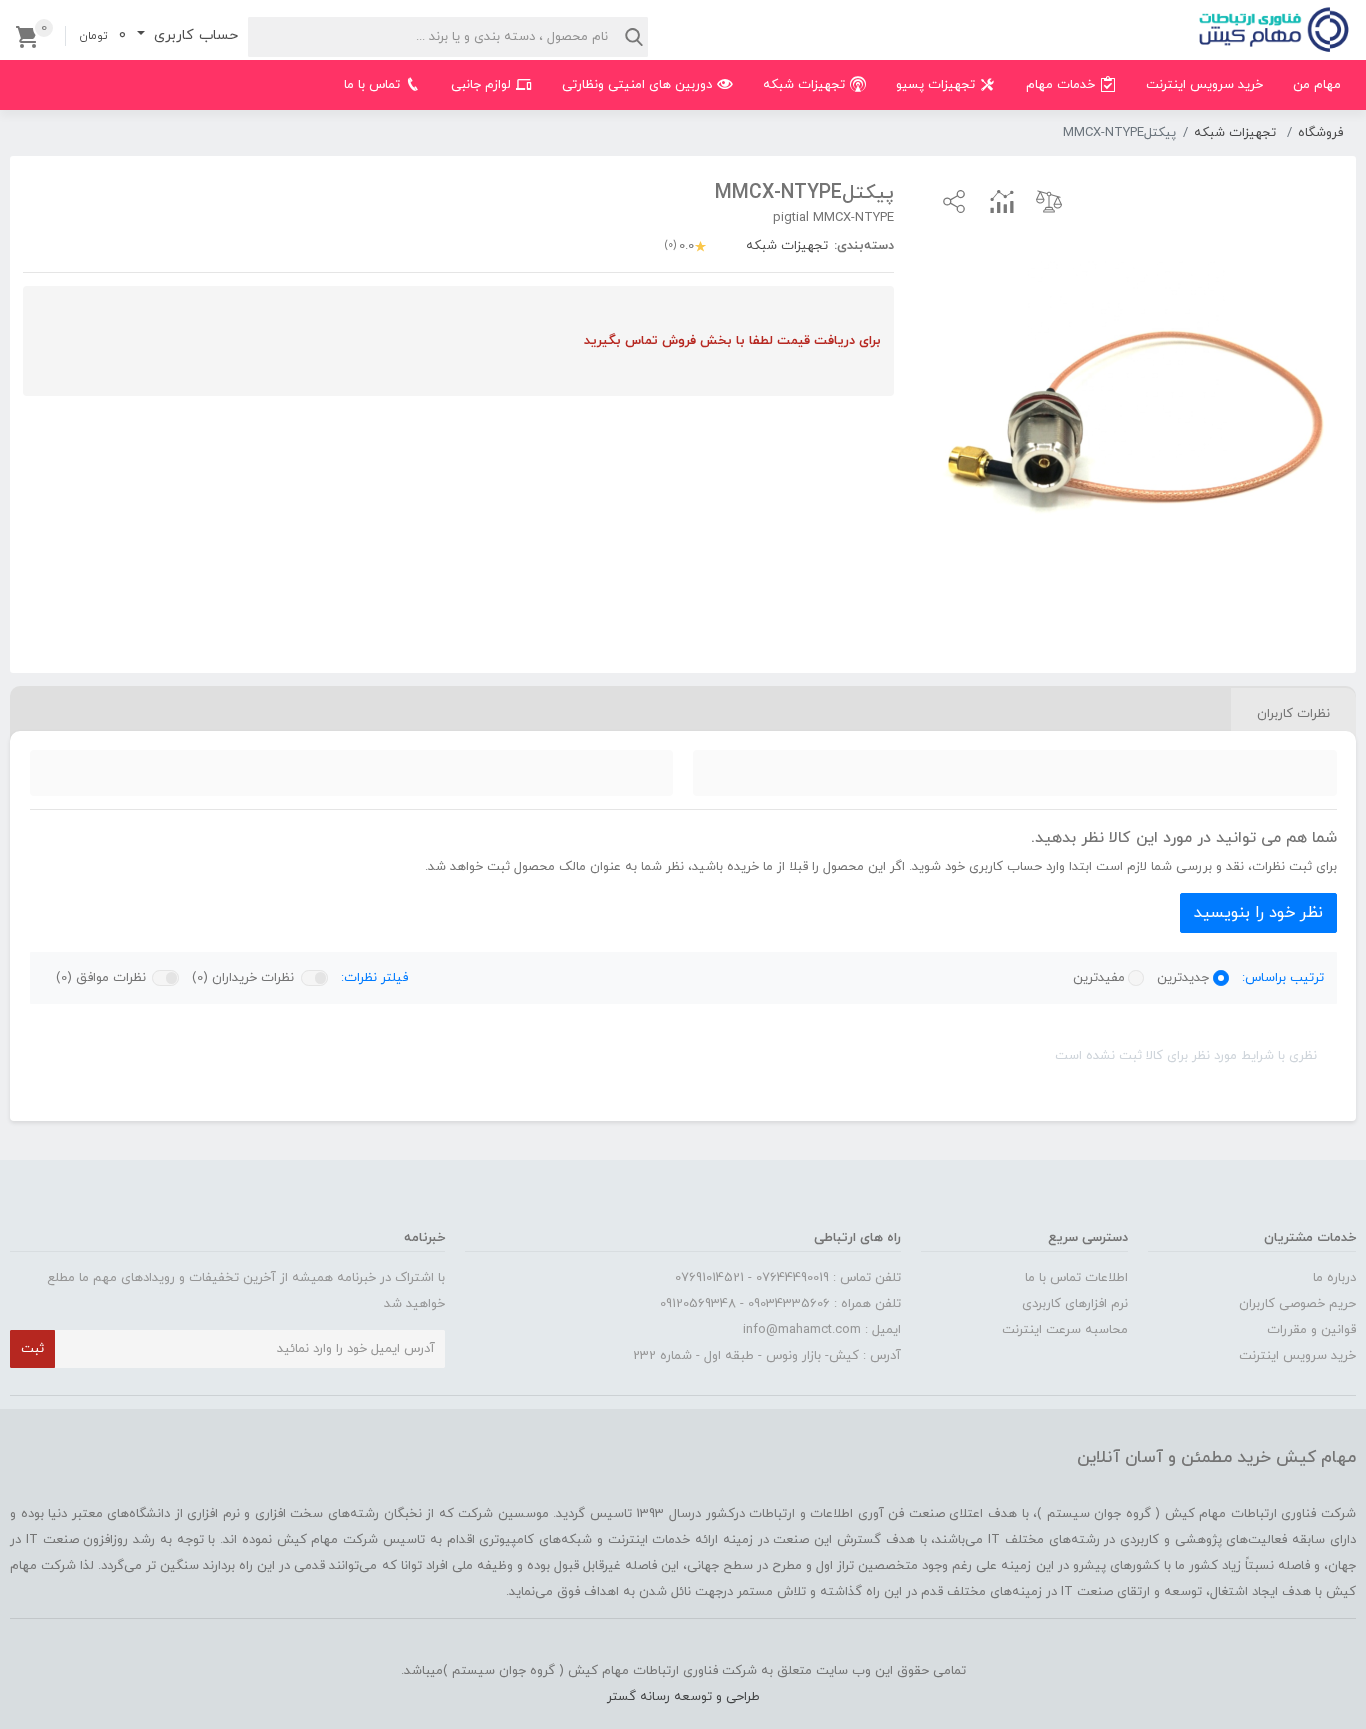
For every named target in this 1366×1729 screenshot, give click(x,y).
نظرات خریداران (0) (243, 978)
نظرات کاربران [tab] (1293, 714)
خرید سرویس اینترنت (1297, 1356)
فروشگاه (1320, 133)
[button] (954, 201)
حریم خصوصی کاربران (1297, 1304)
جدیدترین (1183, 978)
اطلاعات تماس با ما (1076, 1278)
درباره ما (1334, 1278)
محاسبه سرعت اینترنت (1065, 1330)
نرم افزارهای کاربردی (1075, 1304)
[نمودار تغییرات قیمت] (1002, 201)
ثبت (32, 1349)
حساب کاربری (193, 35)
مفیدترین (1099, 978)
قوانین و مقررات (1311, 1330)
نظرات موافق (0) (101, 978)
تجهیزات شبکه (1235, 133)
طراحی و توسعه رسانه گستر (683, 1697)
